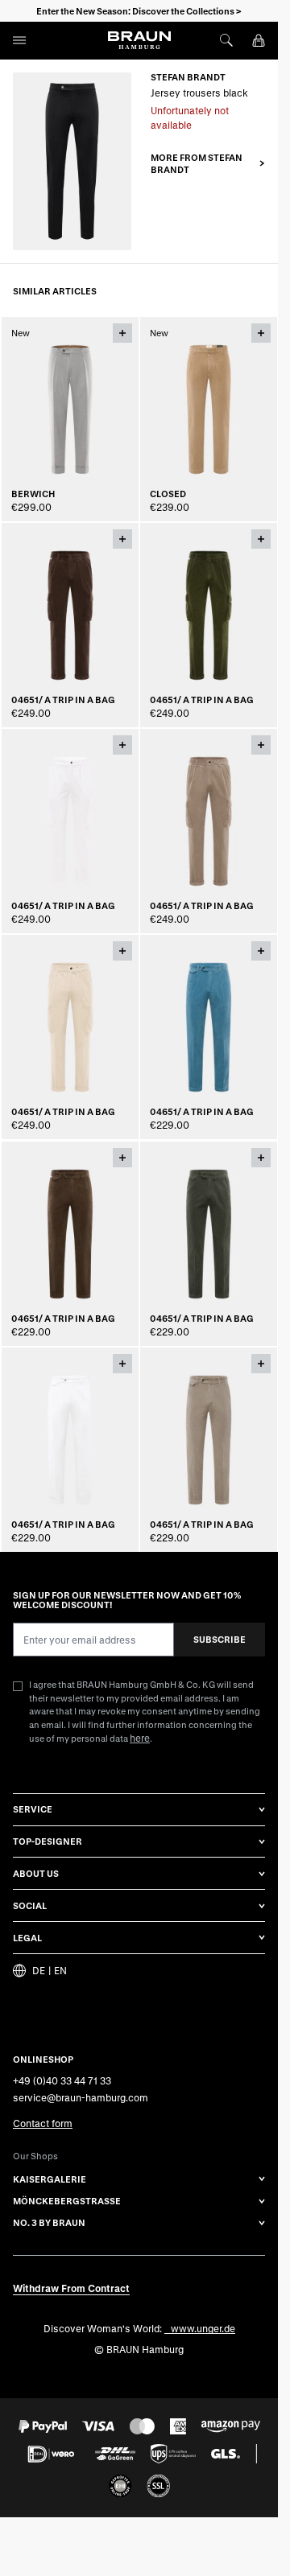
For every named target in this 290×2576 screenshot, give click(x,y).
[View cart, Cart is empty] (259, 40)
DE (39, 1971)
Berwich (33, 494)
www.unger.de (203, 2328)
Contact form (43, 2123)
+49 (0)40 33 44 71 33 (62, 2080)
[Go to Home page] (139, 40)
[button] (208, 164)
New (21, 333)
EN (60, 1971)
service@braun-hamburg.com (81, 2097)
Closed (168, 494)
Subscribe (220, 1639)
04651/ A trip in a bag (63, 700)
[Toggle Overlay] (122, 333)
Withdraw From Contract (71, 2288)
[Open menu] (19, 40)
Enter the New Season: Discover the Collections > (139, 11)
